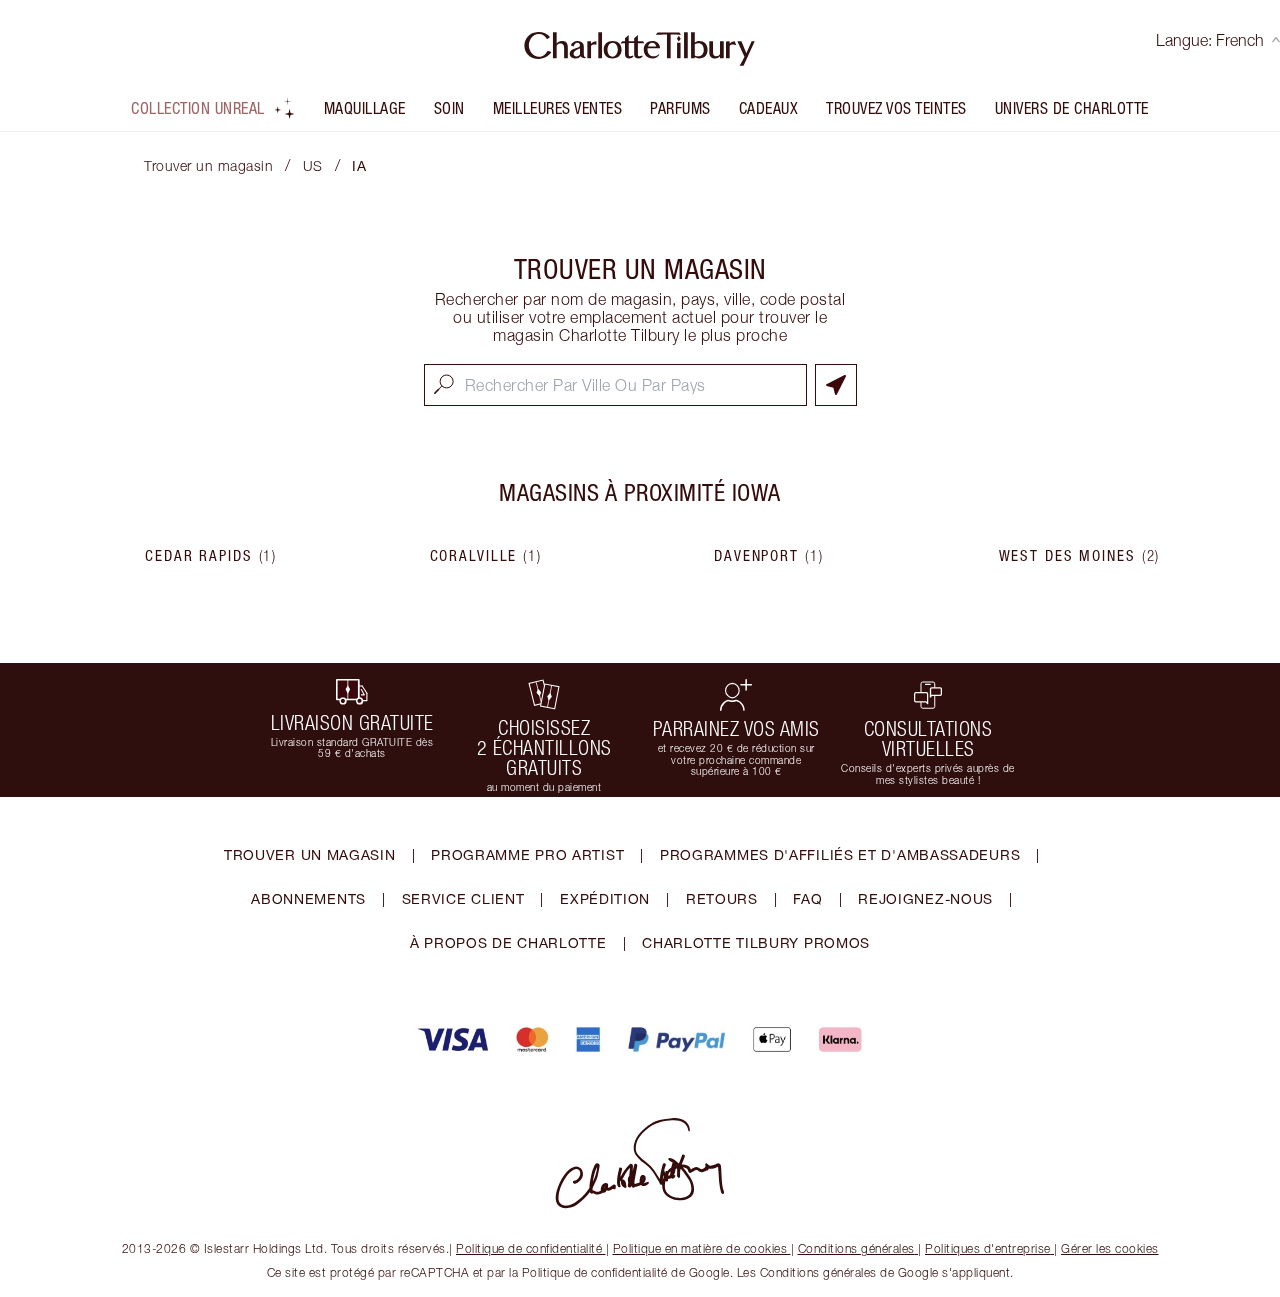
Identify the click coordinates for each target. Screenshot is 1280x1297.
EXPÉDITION (605, 898)
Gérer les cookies (1110, 1248)
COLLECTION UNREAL (198, 108)
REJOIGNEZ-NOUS (925, 898)
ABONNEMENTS (308, 898)
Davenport (769, 556)
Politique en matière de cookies (700, 1248)
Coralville (486, 556)
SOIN (449, 108)
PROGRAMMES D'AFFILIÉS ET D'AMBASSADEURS (840, 854)
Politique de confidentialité (529, 1248)
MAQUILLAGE (365, 108)
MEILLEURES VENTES (558, 108)
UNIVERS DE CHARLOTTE (1072, 108)
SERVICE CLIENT (463, 898)
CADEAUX (769, 108)
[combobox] (615, 385)
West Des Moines (1080, 556)
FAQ (807, 898)
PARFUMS (680, 108)
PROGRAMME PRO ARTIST (527, 854)
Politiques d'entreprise (988, 1248)
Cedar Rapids (211, 556)
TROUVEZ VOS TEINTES (896, 108)
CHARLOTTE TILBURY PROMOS (756, 942)
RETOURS (722, 898)
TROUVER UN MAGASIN (310, 854)
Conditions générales (856, 1248)
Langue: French (1210, 40)
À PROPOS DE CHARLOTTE (508, 942)
